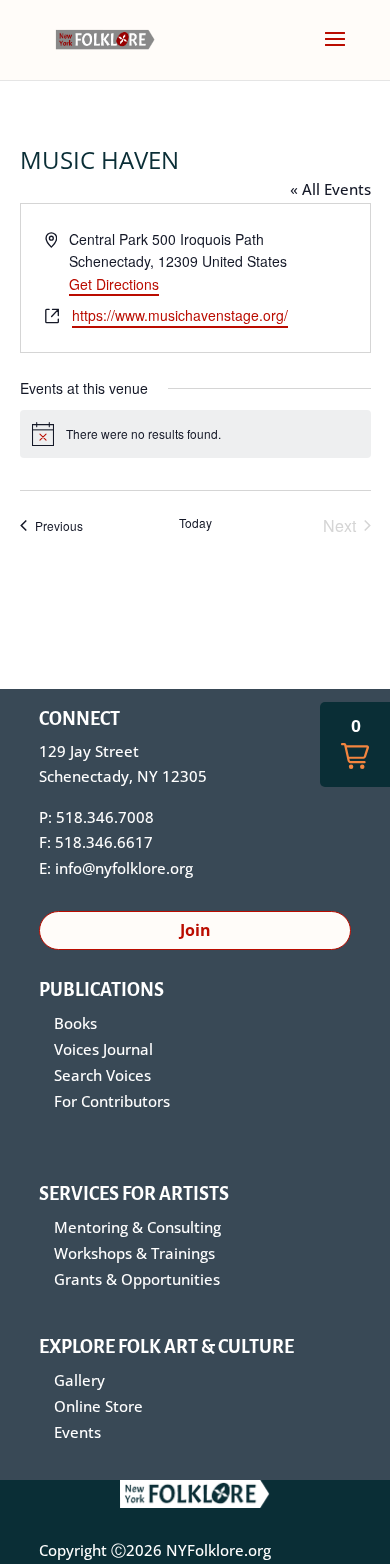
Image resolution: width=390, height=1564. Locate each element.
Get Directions (114, 284)
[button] (355, 744)
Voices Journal (103, 1049)
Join (195, 930)
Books (75, 1023)
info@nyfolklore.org (124, 868)
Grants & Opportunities (137, 1279)
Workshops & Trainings (134, 1253)
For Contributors (112, 1101)
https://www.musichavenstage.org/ (180, 315)
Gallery (79, 1380)
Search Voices (102, 1075)
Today (195, 523)
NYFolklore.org (218, 1550)
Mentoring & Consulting (137, 1227)
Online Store (98, 1406)
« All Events (330, 189)
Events (77, 1432)
